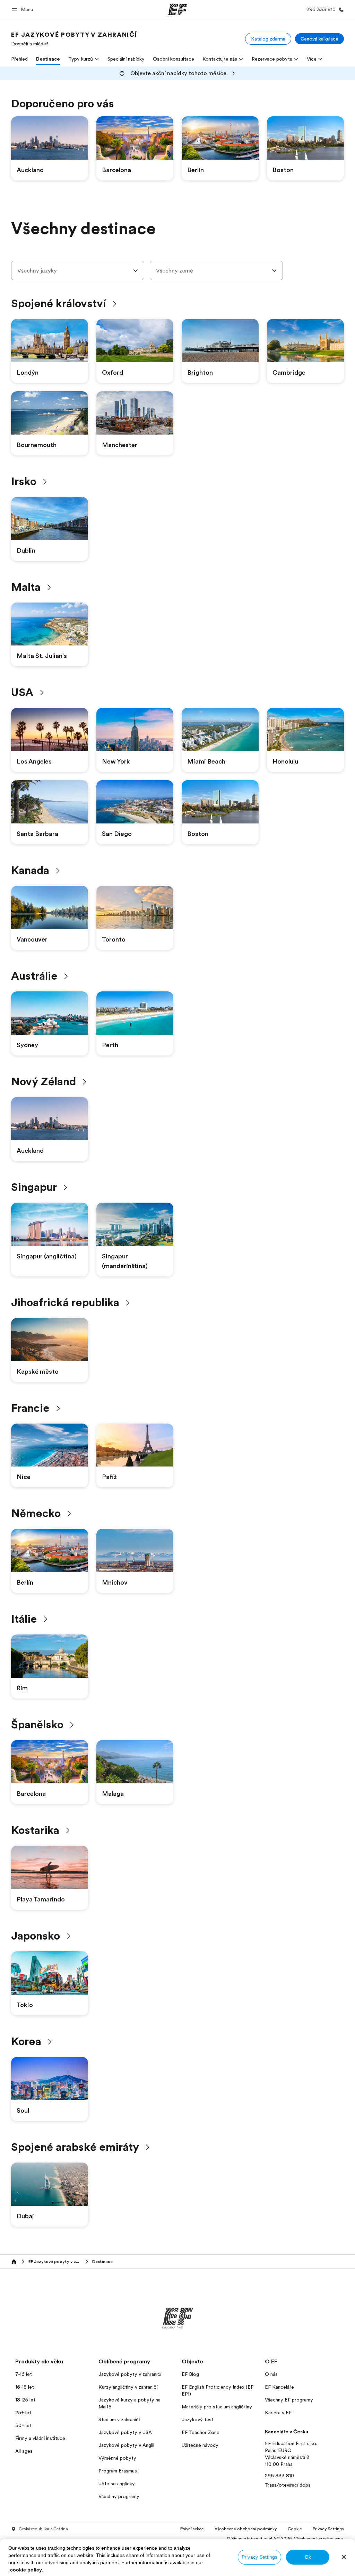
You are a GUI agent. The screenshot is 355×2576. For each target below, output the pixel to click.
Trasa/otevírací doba (288, 2485)
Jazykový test (198, 2419)
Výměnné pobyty (117, 2458)
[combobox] (78, 270)
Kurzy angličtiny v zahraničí (128, 2387)
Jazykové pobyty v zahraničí (130, 2374)
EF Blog (190, 2374)
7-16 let (24, 2374)
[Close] (344, 2557)
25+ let (23, 2413)
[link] (74, 39)
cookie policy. (27, 2570)
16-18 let (25, 2387)
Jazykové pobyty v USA (125, 2432)
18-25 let (25, 2400)
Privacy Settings (259, 2557)
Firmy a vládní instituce (40, 2438)
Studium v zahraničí (119, 2419)
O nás (271, 2374)
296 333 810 (279, 2476)
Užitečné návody (200, 2445)
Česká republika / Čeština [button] (43, 2529)
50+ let (23, 2425)
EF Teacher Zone (201, 2432)
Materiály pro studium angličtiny (217, 2407)
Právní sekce (192, 2529)
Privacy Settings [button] (328, 2529)
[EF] (178, 10)
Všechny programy (119, 2496)
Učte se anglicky (117, 2484)
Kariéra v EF (278, 2413)
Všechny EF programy (289, 2400)
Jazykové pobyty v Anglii (126, 2445)
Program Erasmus (118, 2471)
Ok (308, 2557)
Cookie (295, 2529)
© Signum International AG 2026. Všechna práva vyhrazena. (285, 2539)
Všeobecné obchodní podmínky (246, 2529)
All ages (24, 2451)
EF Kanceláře (279, 2387)
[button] (23, 10)
